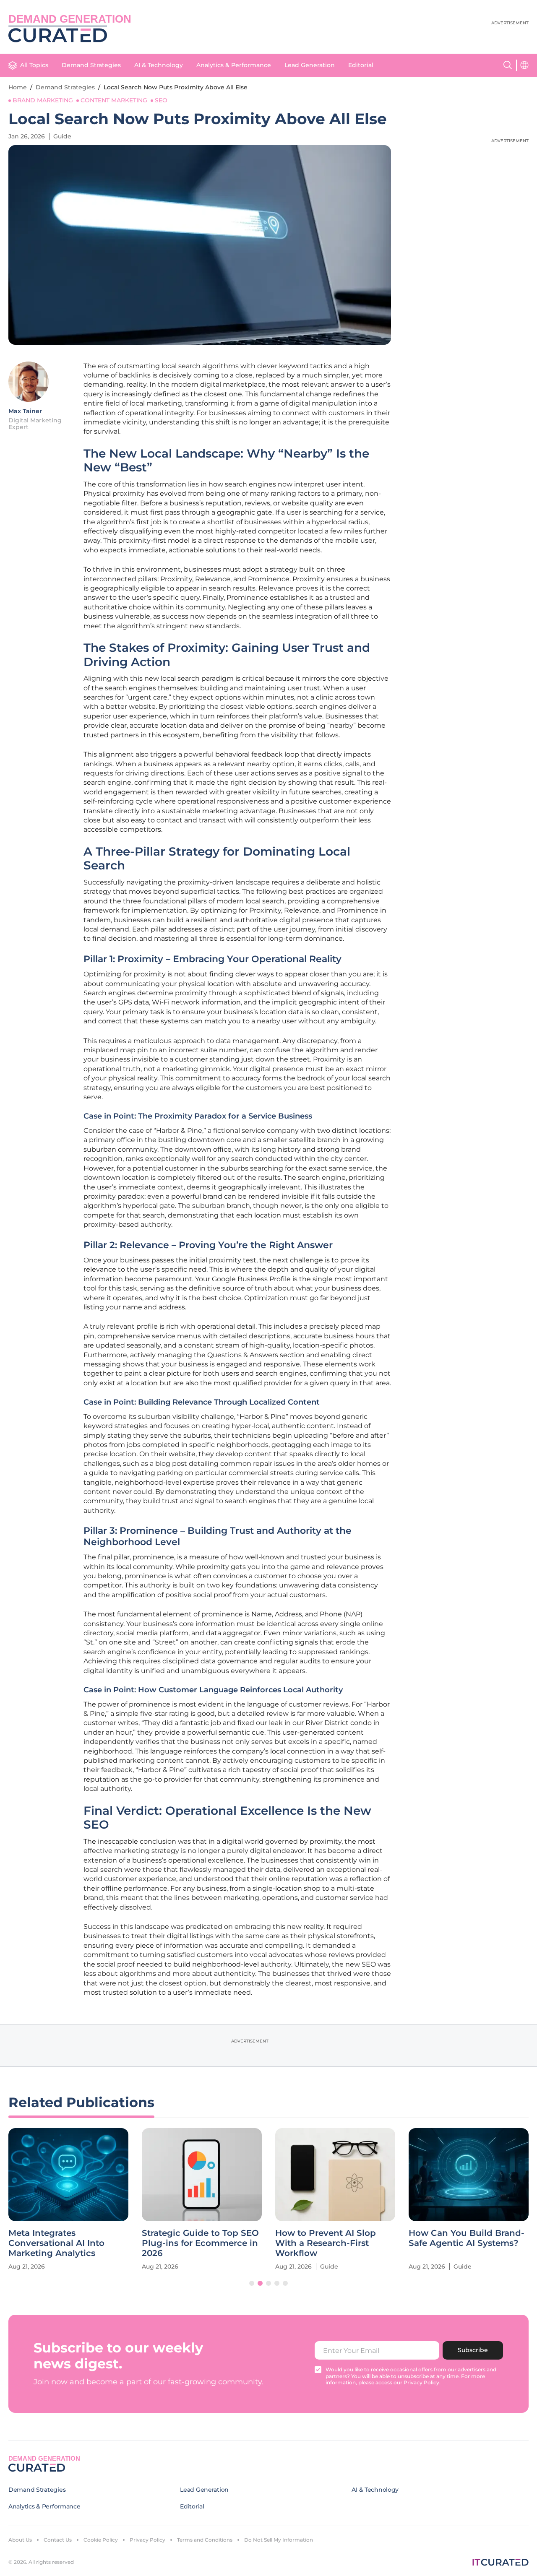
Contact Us (58, 2540)
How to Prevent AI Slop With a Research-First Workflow (326, 2243)
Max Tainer (25, 411)
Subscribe (473, 2350)
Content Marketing (114, 100)
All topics (34, 65)
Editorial (361, 65)
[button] (252, 2283)
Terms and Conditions (205, 2540)
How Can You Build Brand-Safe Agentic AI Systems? (467, 2238)
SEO (161, 100)
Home (18, 87)
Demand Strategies (91, 65)
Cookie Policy (101, 2540)
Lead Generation (310, 65)
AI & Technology (159, 65)
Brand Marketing (43, 100)
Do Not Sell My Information (279, 2540)
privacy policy (421, 2382)
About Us (20, 2540)
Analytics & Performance (234, 65)
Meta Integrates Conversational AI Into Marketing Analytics (56, 2243)
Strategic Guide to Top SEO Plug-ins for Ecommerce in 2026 (200, 2243)
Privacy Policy (147, 2540)
